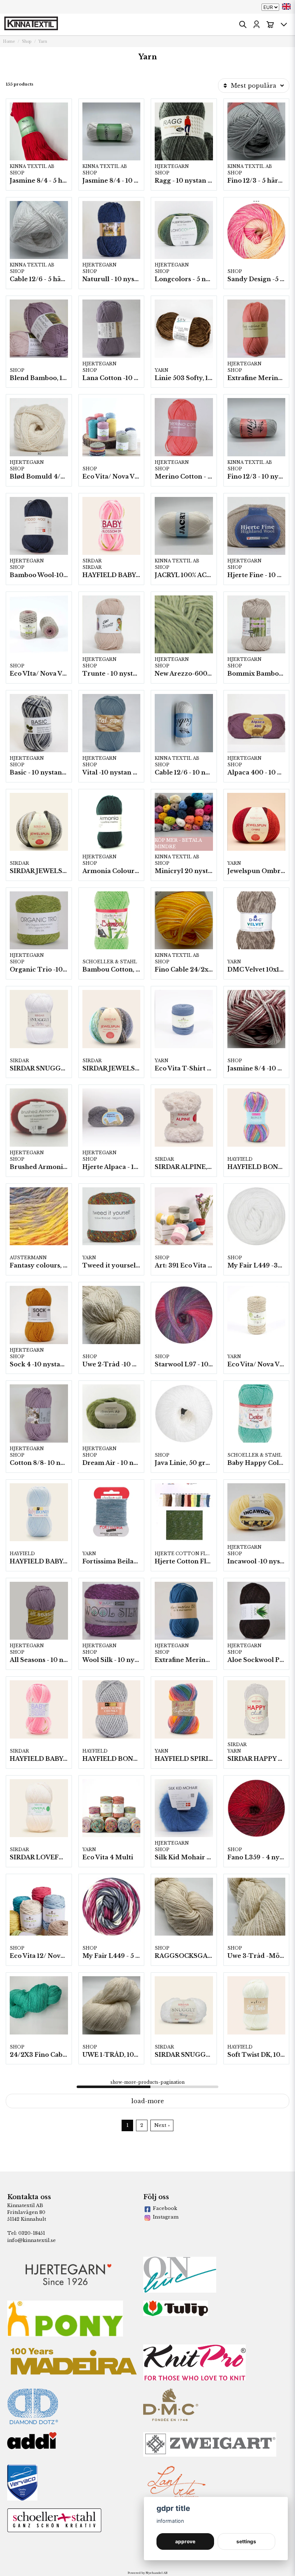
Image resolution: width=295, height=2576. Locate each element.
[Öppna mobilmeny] (284, 24)
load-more (148, 2101)
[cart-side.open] (270, 24)
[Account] (257, 24)
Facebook (165, 2208)
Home (9, 42)
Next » (162, 2125)
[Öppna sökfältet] (243, 24)
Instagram (166, 2217)
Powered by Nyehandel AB (147, 2573)
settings (246, 2541)
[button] (286, 6)
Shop (27, 42)
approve (185, 2541)
